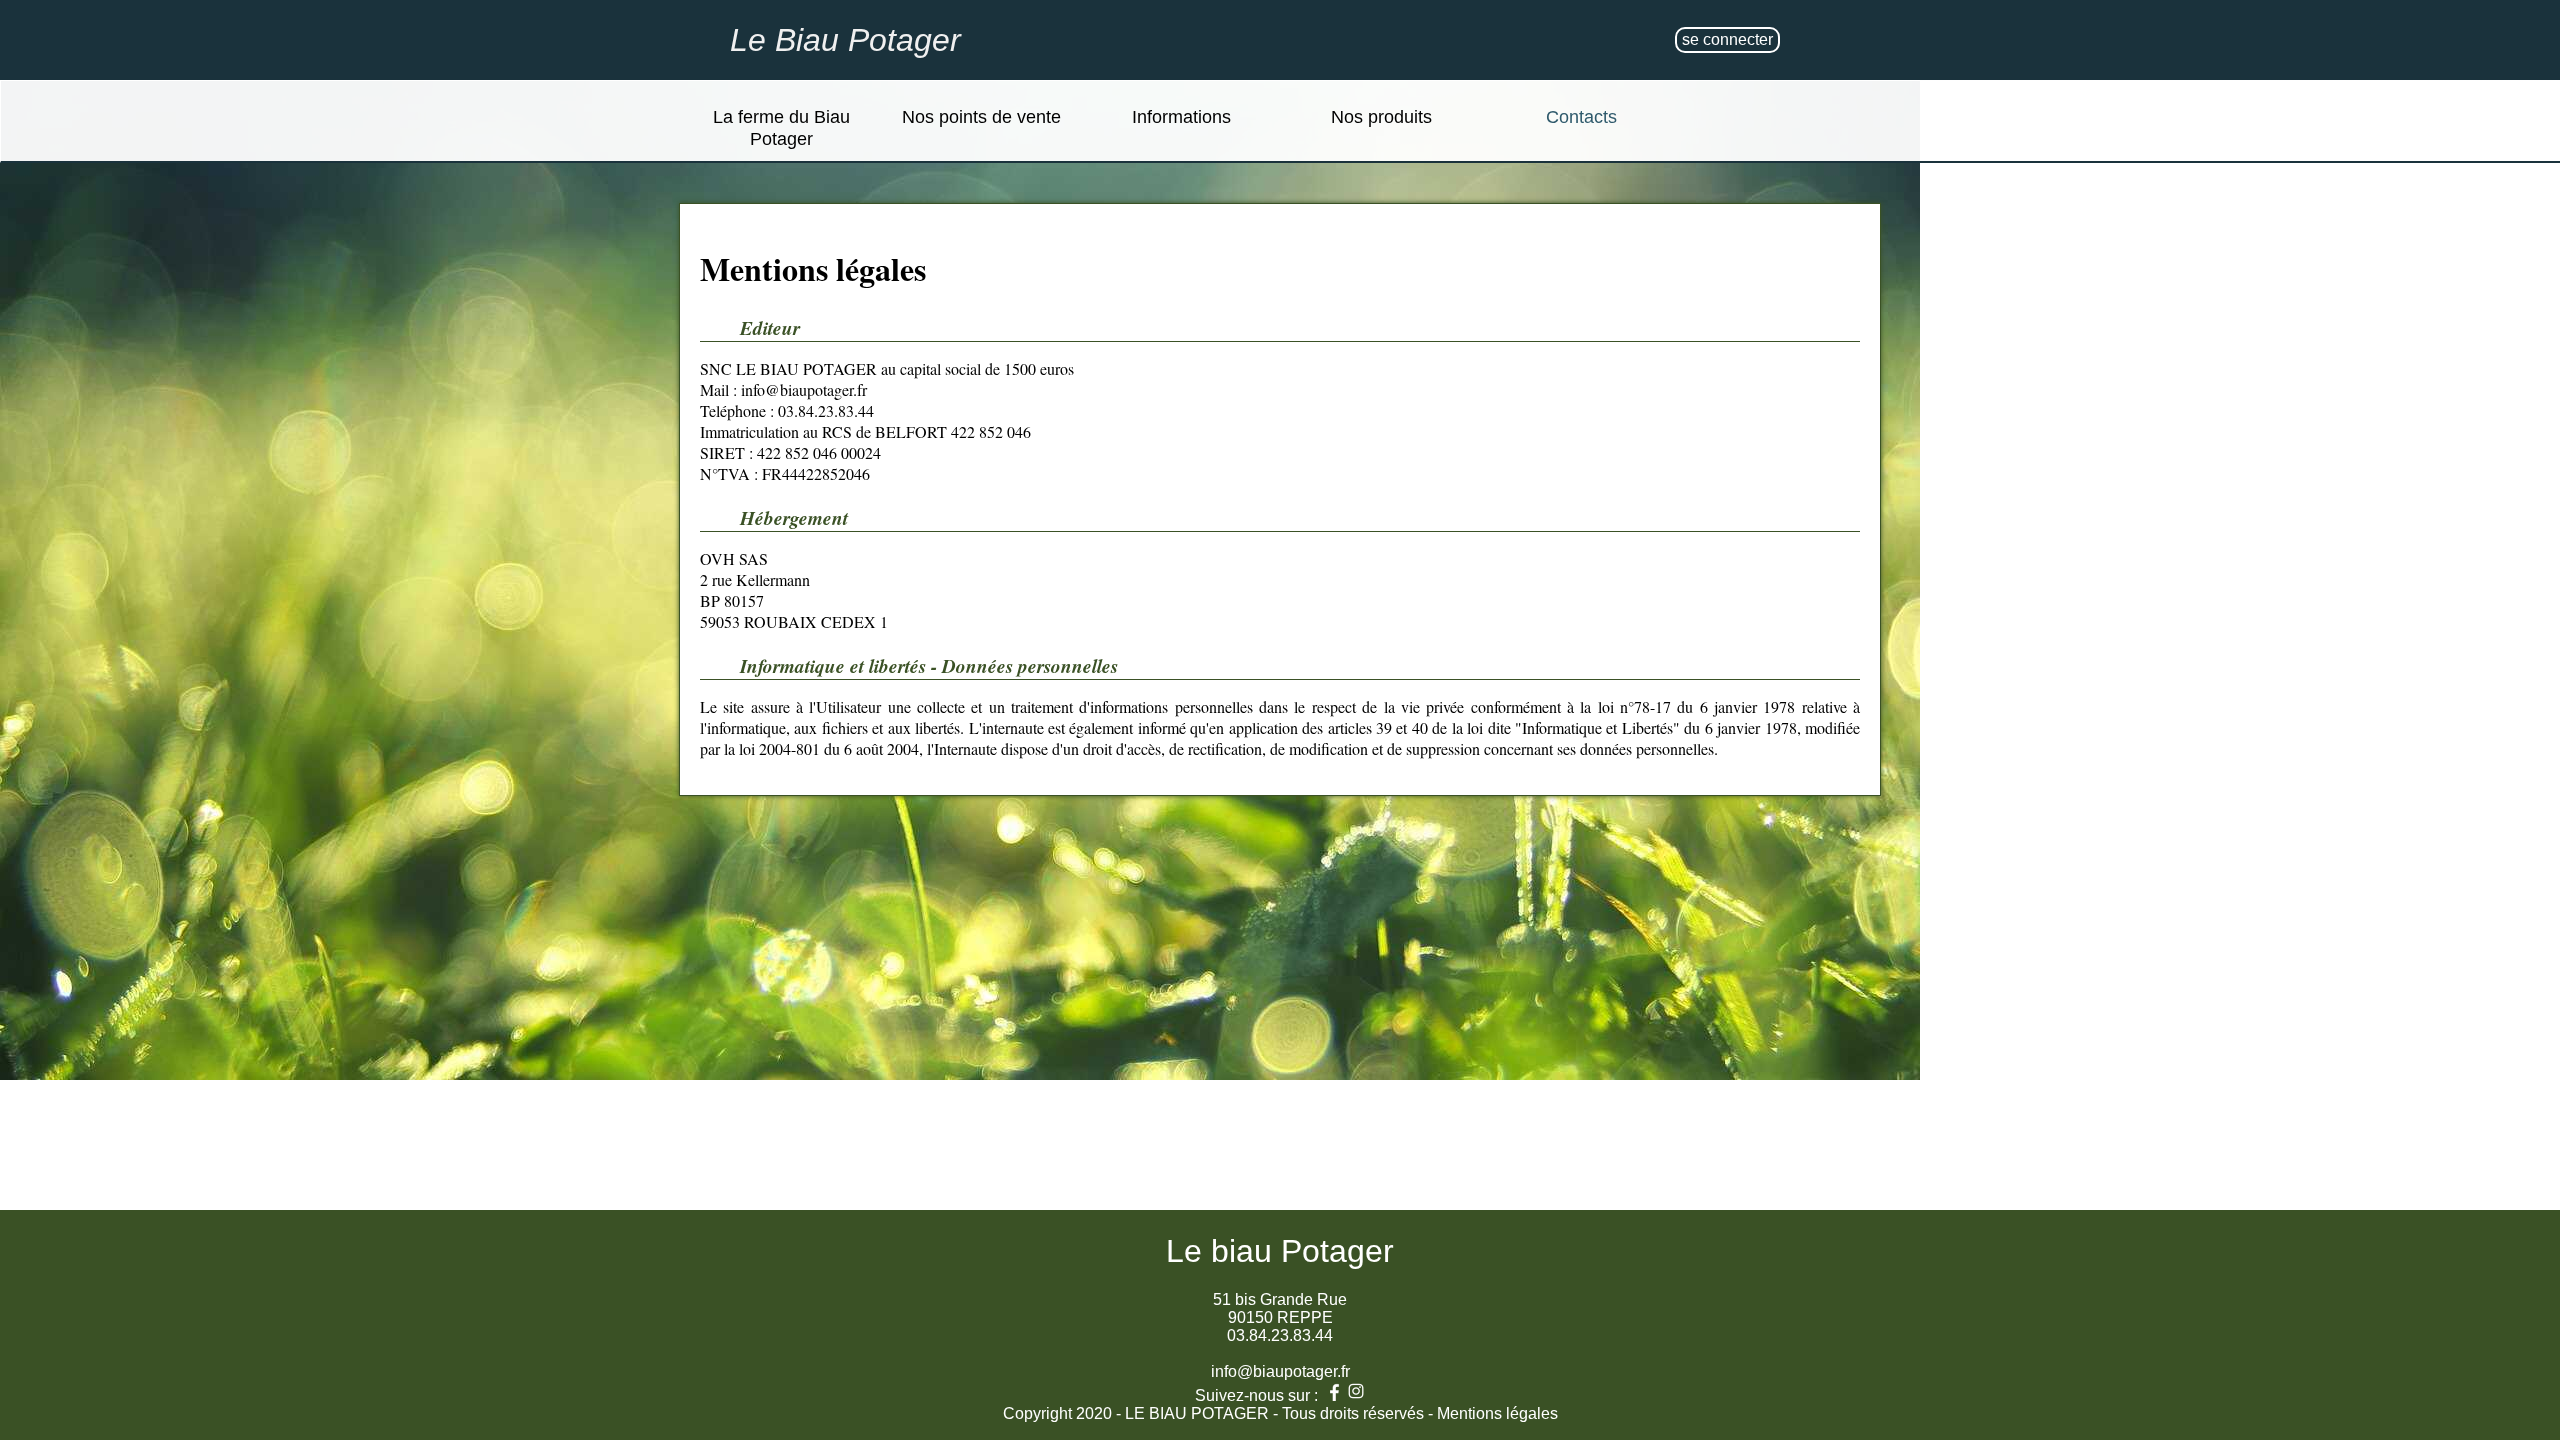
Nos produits (1381, 116)
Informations (1181, 116)
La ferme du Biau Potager (781, 127)
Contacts (1581, 116)
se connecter (1727, 39)
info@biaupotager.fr (1280, 1371)
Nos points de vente (981, 116)
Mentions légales (1497, 1413)
